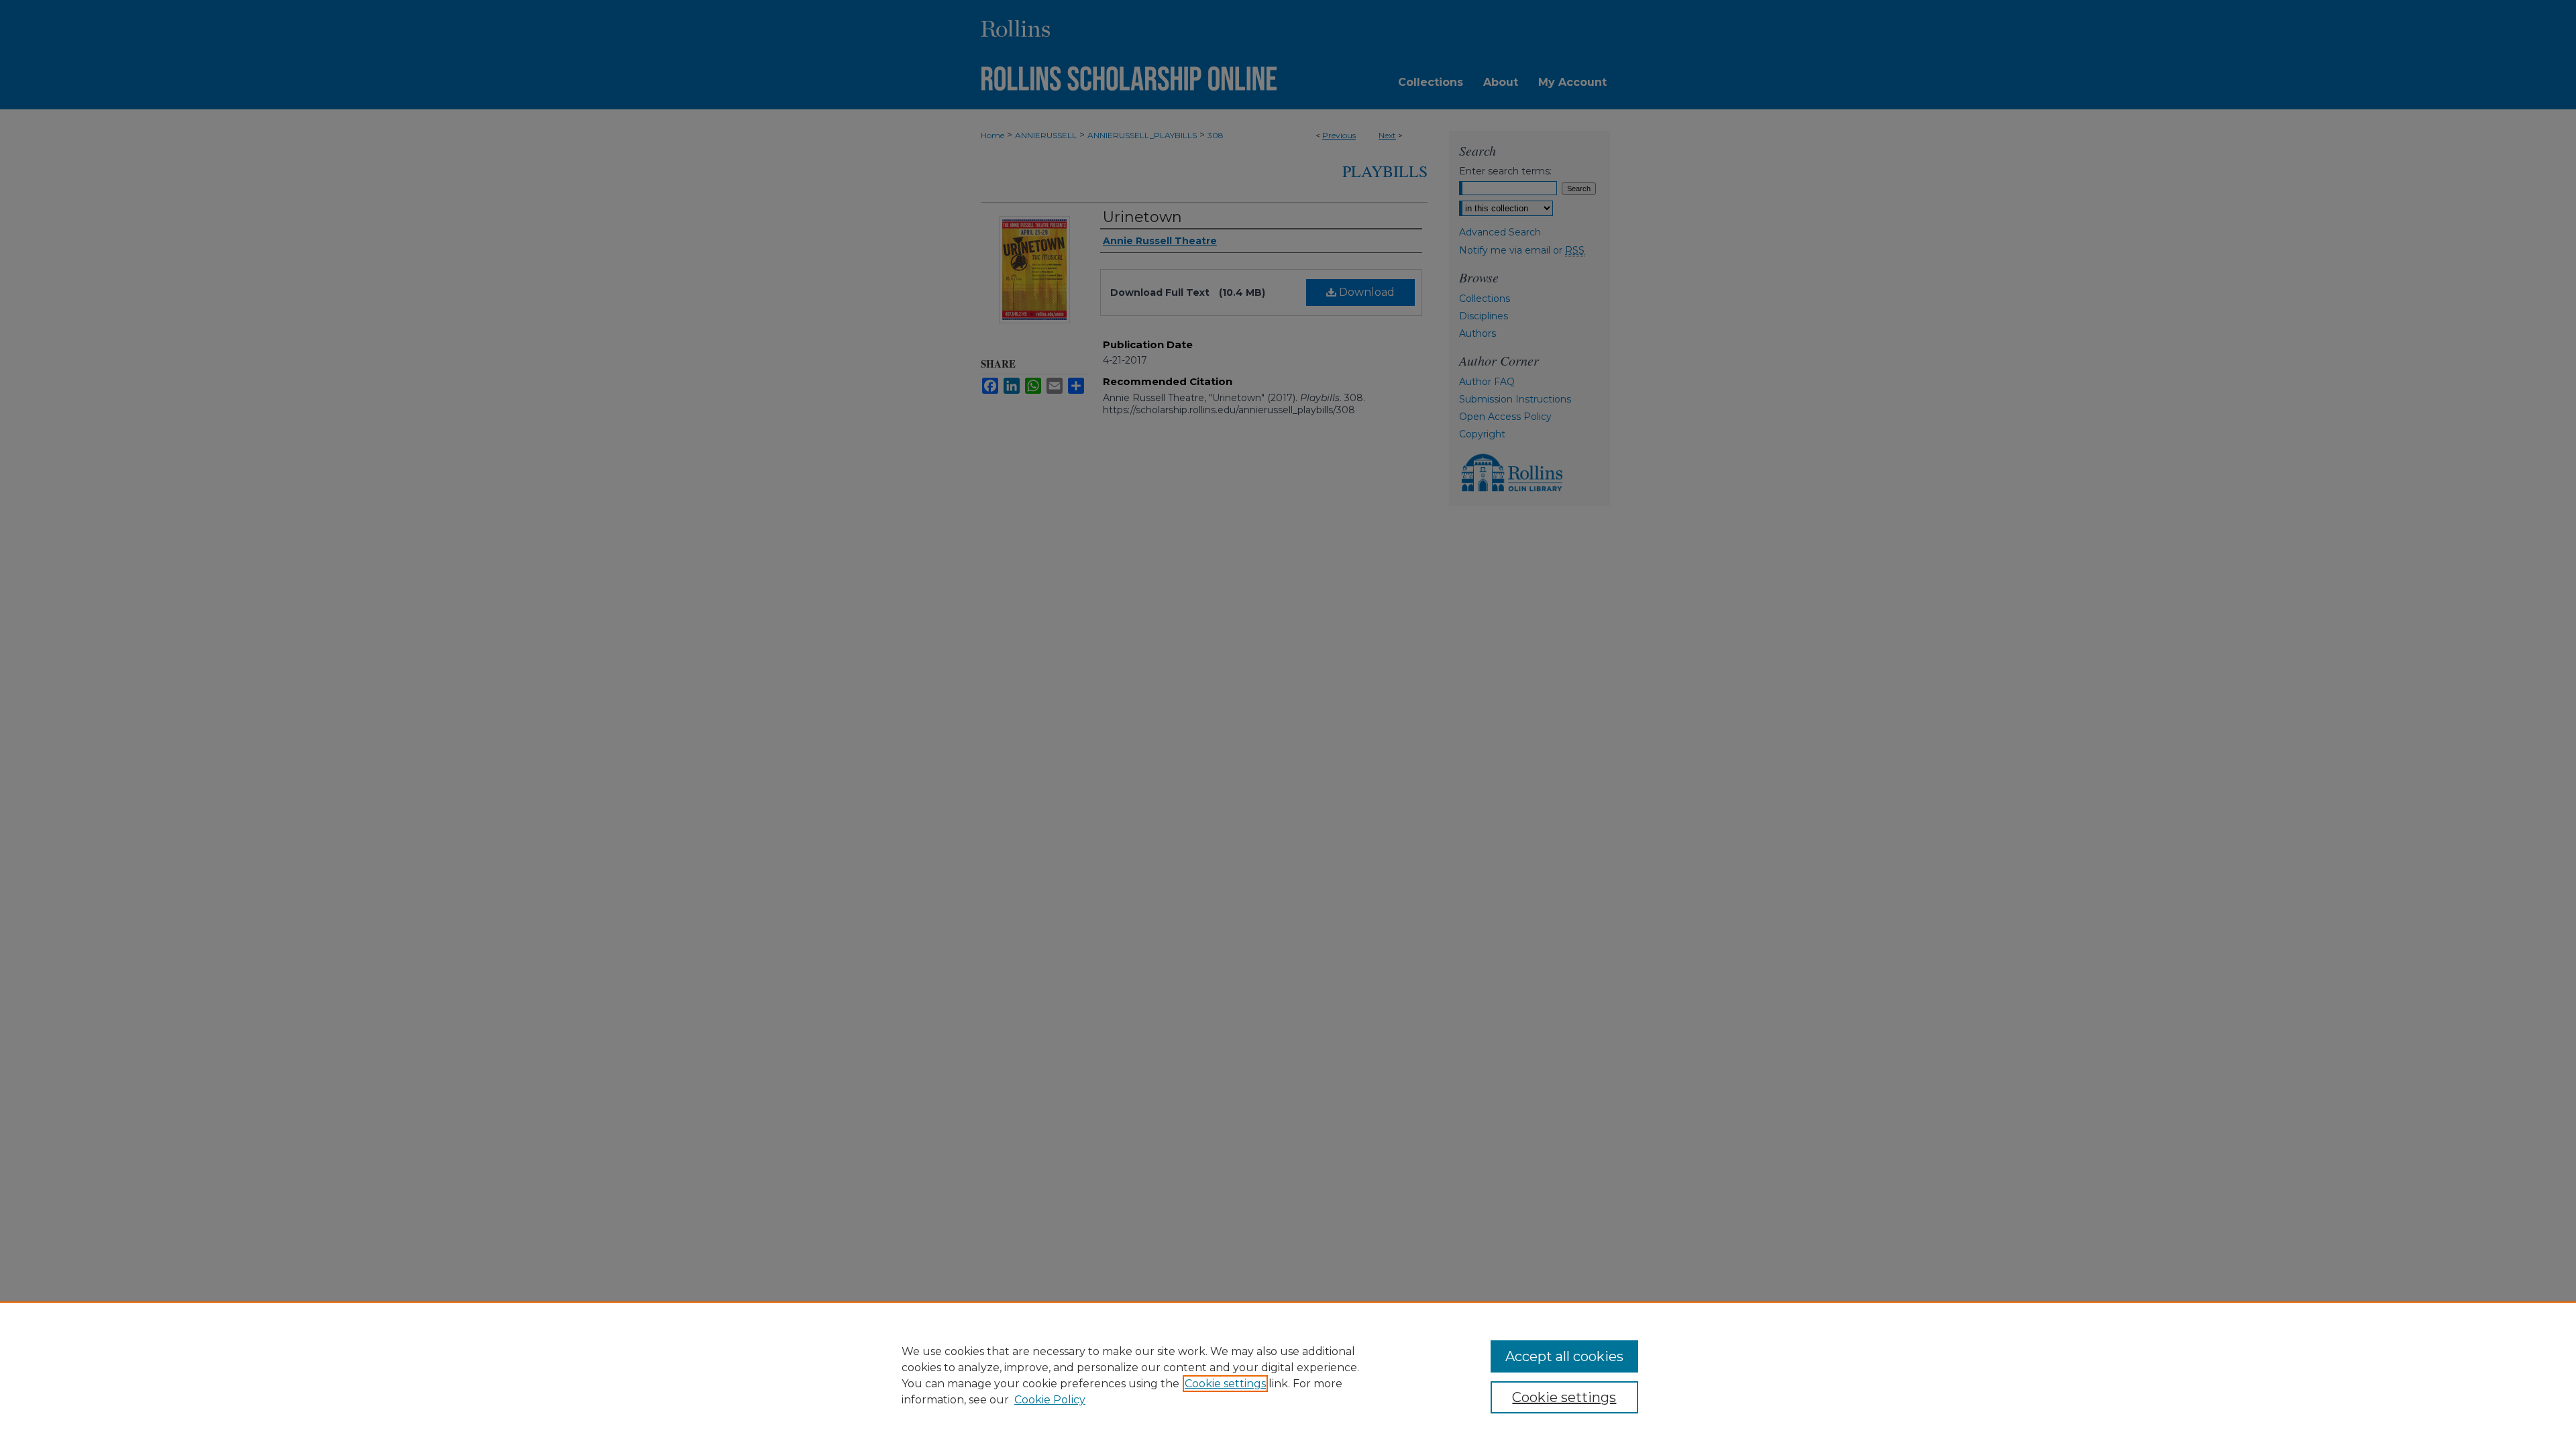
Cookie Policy (1050, 1400)
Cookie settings (1225, 1384)
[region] (1288, 1375)
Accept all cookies (1564, 1356)
